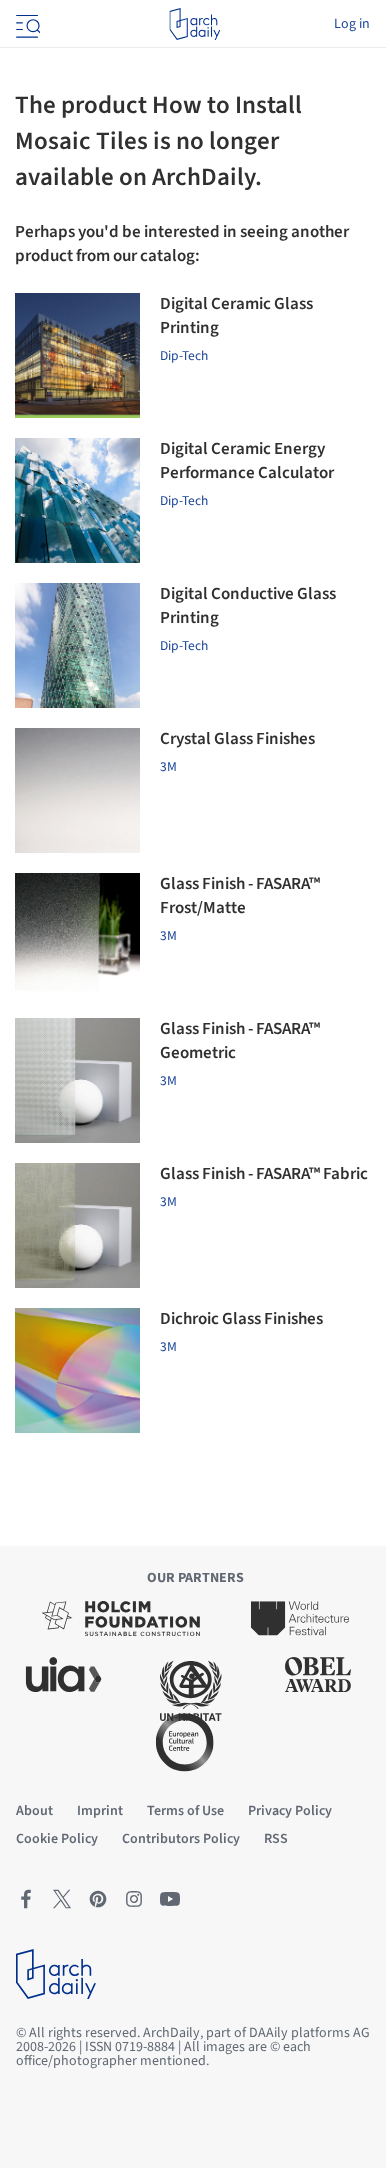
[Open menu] (26, 24)
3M (168, 766)
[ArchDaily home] (194, 24)
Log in (352, 24)
